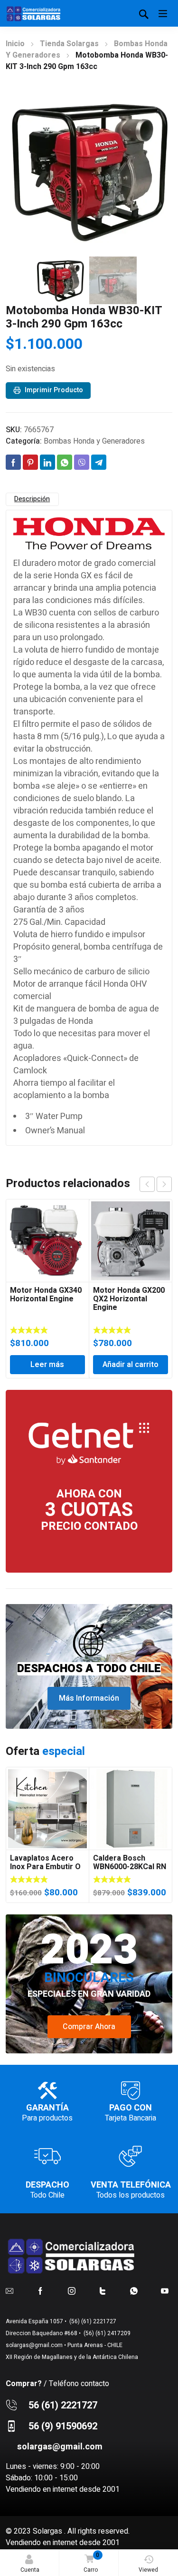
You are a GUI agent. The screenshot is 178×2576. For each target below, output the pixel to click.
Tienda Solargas (69, 44)
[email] (9, 2290)
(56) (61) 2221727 (92, 2321)
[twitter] (103, 2290)
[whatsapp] (134, 2290)
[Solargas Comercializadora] (34, 13)
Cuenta (30, 2570)
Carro (91, 2562)
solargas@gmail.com (34, 2345)
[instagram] (72, 2290)
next (164, 1184)
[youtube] (165, 2290)
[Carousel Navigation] (156, 1184)
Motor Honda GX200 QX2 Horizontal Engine (129, 1299)
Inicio (15, 44)
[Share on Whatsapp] (65, 462)
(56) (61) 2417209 (106, 2333)
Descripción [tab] (32, 499)
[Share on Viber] (82, 462)
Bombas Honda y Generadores (94, 441)
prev (147, 1184)
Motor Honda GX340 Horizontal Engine (46, 1295)
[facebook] (40, 2290)
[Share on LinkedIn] (47, 462)
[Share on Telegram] (99, 462)
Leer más (47, 1365)
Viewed (148, 2570)
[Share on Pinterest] (30, 462)
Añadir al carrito (131, 1365)
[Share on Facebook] (13, 462)
